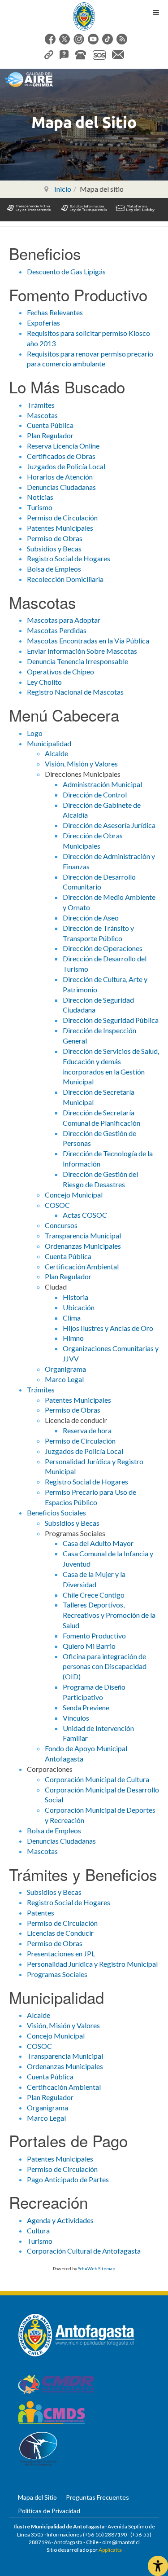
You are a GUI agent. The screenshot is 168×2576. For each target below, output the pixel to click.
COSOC (57, 1205)
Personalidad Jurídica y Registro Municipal (92, 1964)
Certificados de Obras (61, 456)
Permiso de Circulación (62, 517)
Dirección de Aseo (91, 918)
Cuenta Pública (50, 425)
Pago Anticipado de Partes (68, 2179)
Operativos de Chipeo (60, 672)
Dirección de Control (95, 795)
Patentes (41, 1913)
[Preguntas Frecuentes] (64, 54)
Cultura (38, 2230)
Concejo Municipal (74, 1195)
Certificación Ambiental (82, 1266)
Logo (35, 733)
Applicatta (110, 2550)
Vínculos (76, 1718)
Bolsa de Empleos (54, 569)
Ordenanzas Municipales (83, 1246)
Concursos (61, 1225)
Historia (75, 1297)
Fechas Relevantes (55, 312)
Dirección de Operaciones (103, 948)
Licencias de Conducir (60, 1933)
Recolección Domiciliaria (65, 579)
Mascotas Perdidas (57, 630)
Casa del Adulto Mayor (98, 1543)
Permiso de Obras (55, 538)
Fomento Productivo (94, 1636)
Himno (73, 1338)
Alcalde (56, 753)
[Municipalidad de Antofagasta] (84, 16)
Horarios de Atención (60, 477)
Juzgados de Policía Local (66, 466)
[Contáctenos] (118, 54)
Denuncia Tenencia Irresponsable (78, 661)
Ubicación (79, 1307)
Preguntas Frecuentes (97, 2497)
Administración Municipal (102, 784)
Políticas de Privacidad (49, 2511)
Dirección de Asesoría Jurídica (109, 825)
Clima (72, 1318)
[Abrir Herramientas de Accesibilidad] (158, 2566)
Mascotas (42, 415)
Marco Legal (64, 1379)
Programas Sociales (57, 1974)
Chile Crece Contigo (94, 1595)
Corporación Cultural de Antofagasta (84, 2251)
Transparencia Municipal (83, 1235)
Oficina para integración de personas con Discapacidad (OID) (105, 1667)
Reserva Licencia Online (63, 446)
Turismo (40, 507)
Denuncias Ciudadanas (61, 487)
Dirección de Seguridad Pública (111, 1020)
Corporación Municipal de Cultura (97, 1779)
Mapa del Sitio (37, 2497)
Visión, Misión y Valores (81, 764)
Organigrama (65, 1369)
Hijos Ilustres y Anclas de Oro (108, 1328)
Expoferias (43, 323)
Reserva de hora (87, 1430)
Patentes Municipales (60, 528)
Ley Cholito (44, 682)
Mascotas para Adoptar (64, 620)
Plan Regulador (50, 435)
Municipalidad (49, 743)
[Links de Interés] (49, 54)
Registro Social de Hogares (69, 558)
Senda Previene (86, 1707)
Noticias (40, 497)
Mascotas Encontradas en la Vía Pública (88, 641)
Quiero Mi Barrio (89, 1646)
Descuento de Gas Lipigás (66, 271)
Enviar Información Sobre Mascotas (82, 651)
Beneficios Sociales (56, 1513)
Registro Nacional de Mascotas (75, 692)
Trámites (41, 405)
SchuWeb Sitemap (97, 2268)
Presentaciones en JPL (61, 1953)
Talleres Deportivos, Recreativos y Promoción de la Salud (109, 1615)
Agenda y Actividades (60, 2220)
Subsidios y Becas (54, 548)
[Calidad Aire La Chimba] (29, 79)
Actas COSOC (85, 1215)
